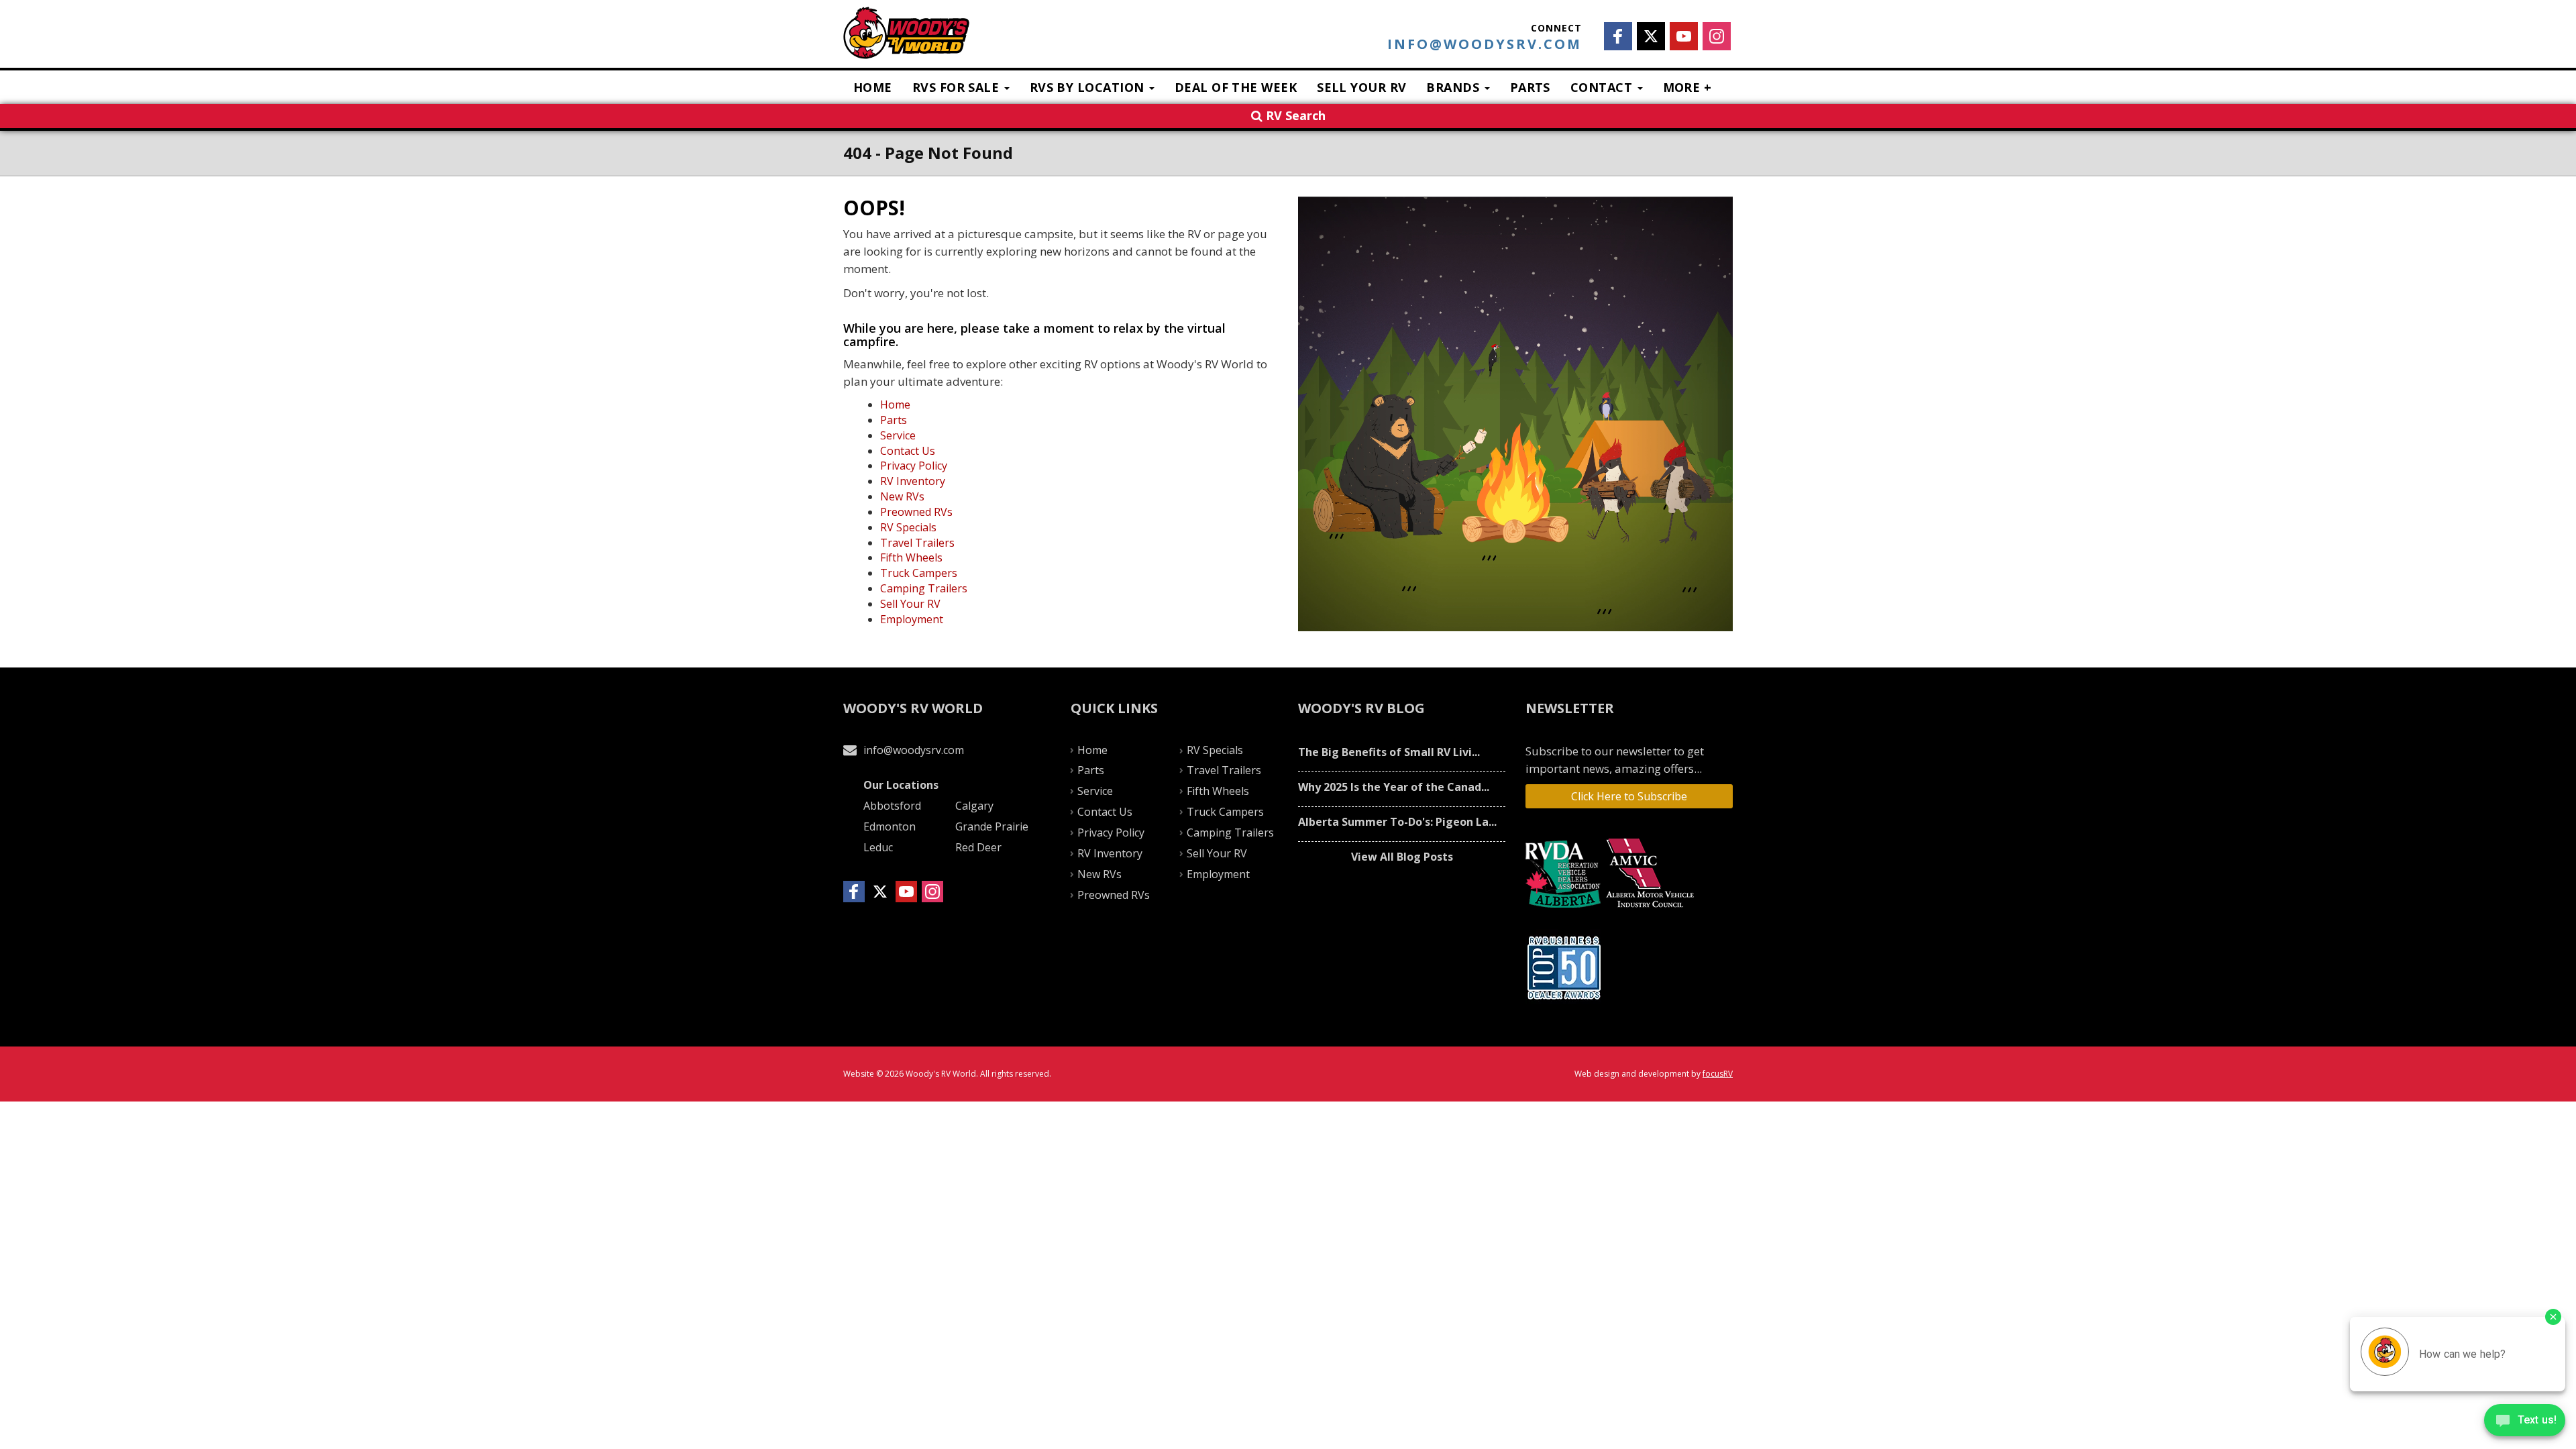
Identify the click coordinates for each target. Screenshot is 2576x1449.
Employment (912, 619)
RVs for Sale (958, 87)
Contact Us (908, 451)
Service (898, 435)
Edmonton (890, 826)
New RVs (902, 496)
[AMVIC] (1652, 874)
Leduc (878, 847)
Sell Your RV (1361, 87)
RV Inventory (913, 481)
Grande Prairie (992, 826)
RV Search (1294, 115)
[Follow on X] (1651, 36)
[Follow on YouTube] (1684, 36)
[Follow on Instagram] (1717, 36)
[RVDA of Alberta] (1565, 874)
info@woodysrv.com (1485, 44)
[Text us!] (2525, 1423)
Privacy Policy (914, 466)
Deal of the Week (1236, 87)
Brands (1454, 87)
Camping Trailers (924, 588)
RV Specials (908, 527)
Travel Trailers (917, 543)
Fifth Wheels (911, 557)
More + (1687, 87)
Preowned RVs (916, 512)
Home (873, 87)
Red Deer (978, 847)
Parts (1530, 87)
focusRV (1718, 1074)
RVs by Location (1089, 87)
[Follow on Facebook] (1618, 36)
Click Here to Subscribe (1629, 796)
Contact (1603, 87)
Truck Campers (919, 573)
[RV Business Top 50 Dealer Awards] (1566, 968)
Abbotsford (892, 806)
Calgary (974, 806)
